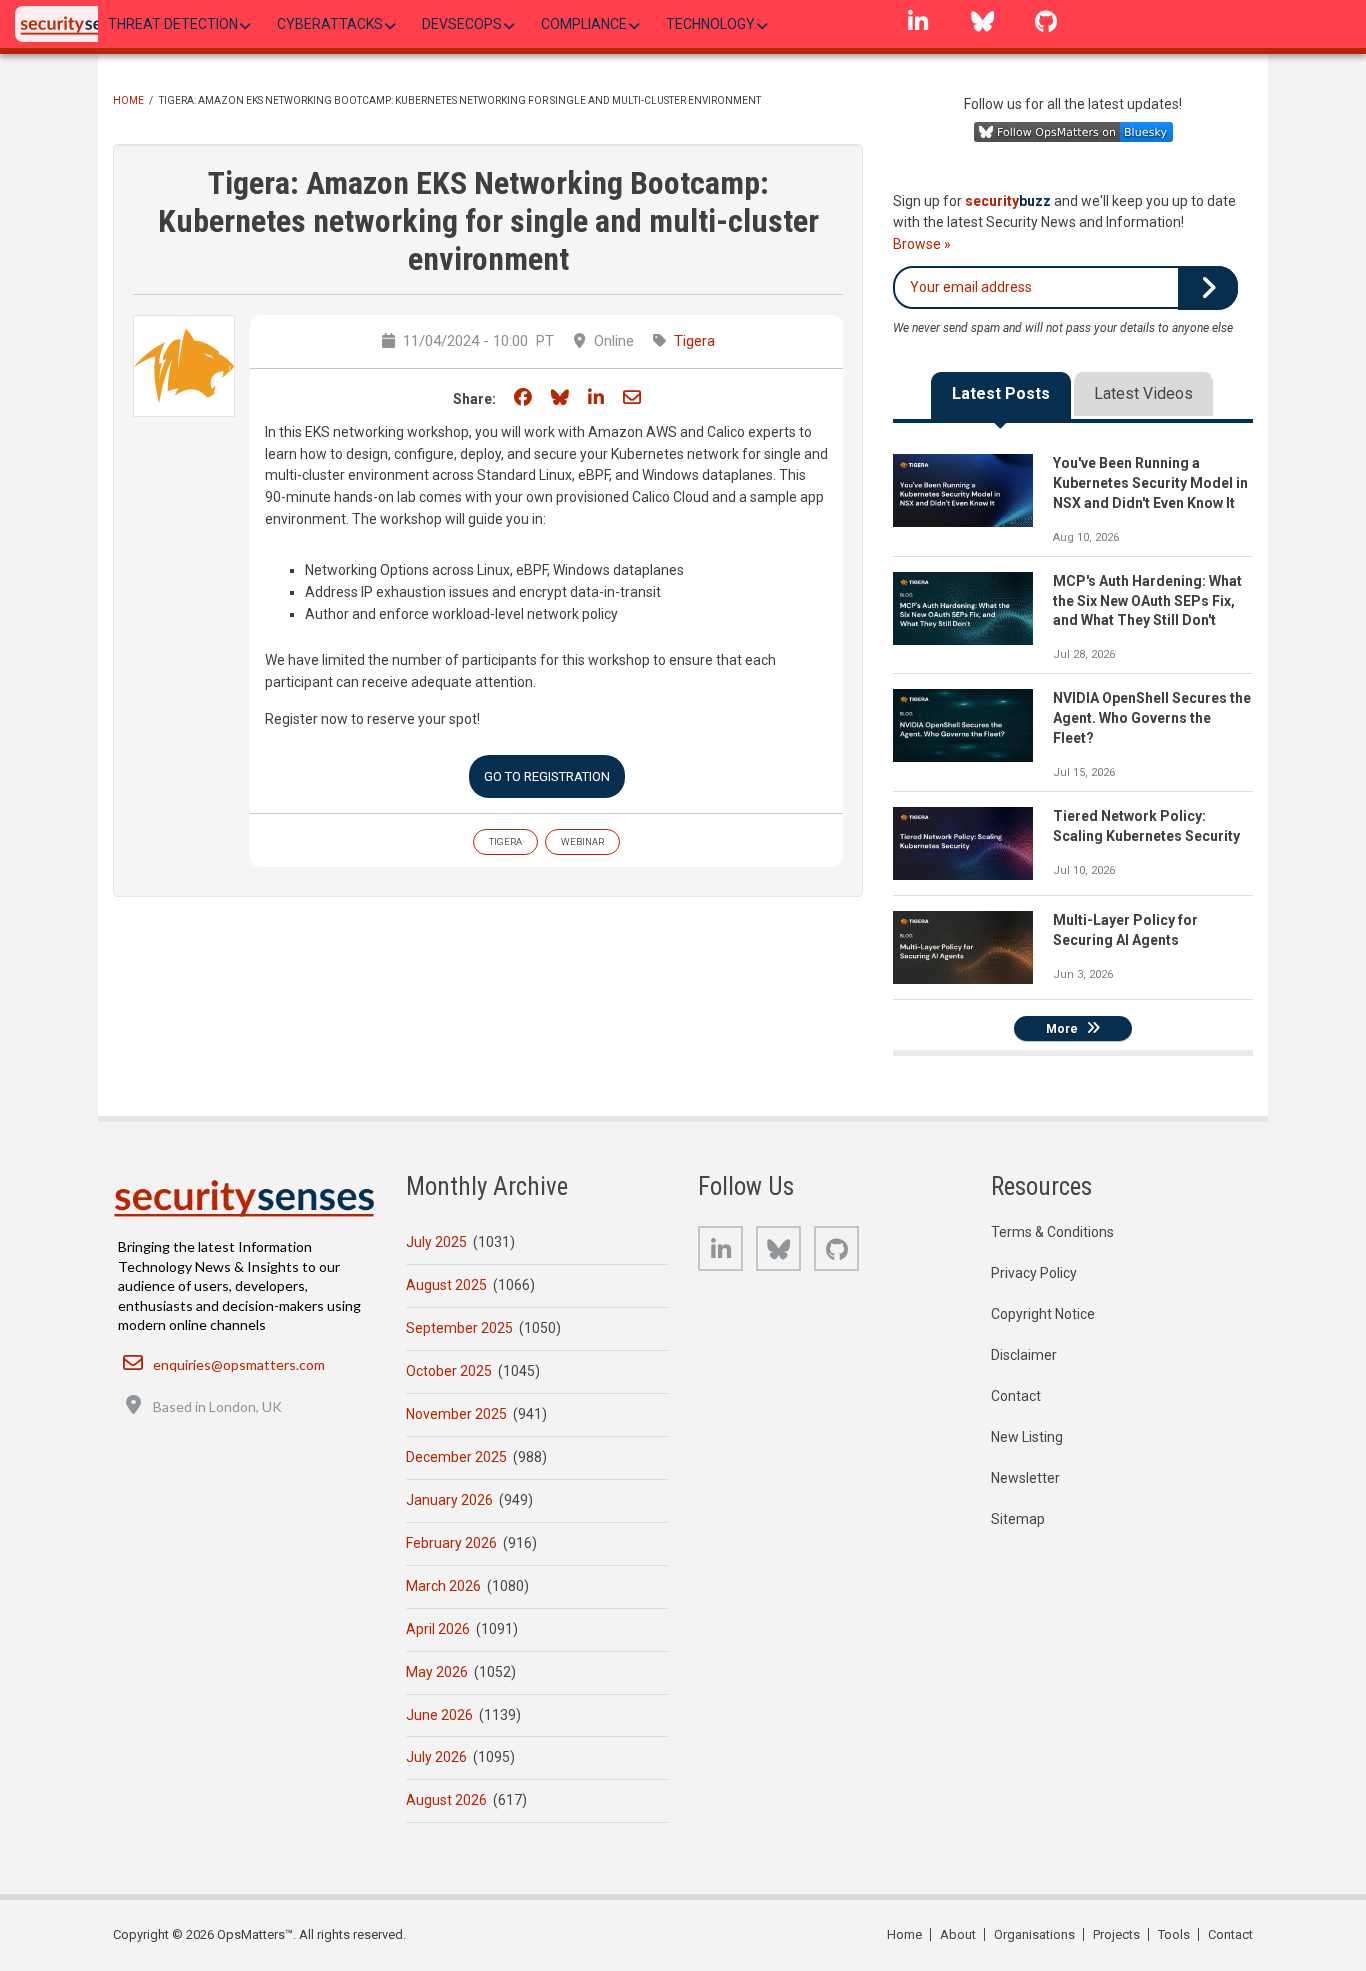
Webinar (582, 841)
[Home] (79, 24)
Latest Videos (1143, 393)
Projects (1116, 1934)
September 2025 (459, 1328)
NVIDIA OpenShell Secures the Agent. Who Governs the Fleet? (1152, 718)
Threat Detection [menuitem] (173, 24)
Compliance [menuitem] (584, 24)
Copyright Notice (1043, 1314)
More (1062, 1029)
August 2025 (446, 1285)
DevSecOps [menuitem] (462, 24)
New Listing (1027, 1437)
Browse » (922, 244)
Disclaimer (1024, 1355)
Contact (1016, 1396)
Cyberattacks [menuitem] (330, 24)
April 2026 (438, 1629)
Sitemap (1018, 1519)
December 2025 (456, 1457)
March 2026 (443, 1586)
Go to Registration (547, 776)
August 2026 (446, 1800)
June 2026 (439, 1715)
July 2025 (436, 1242)
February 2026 (451, 1543)
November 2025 (456, 1414)
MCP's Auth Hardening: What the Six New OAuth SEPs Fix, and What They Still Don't (1147, 601)
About (958, 1934)
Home (128, 100)
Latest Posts (1001, 393)
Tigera (694, 341)
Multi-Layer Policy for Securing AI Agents (1125, 930)
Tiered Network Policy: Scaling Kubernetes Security (1146, 826)
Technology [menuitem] (710, 24)
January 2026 (449, 1500)
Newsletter (1025, 1478)
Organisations (1034, 1934)
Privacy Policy (1034, 1273)
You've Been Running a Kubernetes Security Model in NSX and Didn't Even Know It (1150, 483)
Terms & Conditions (1052, 1232)
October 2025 (449, 1371)
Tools (1174, 1934)
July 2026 (436, 1757)
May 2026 (437, 1672)
